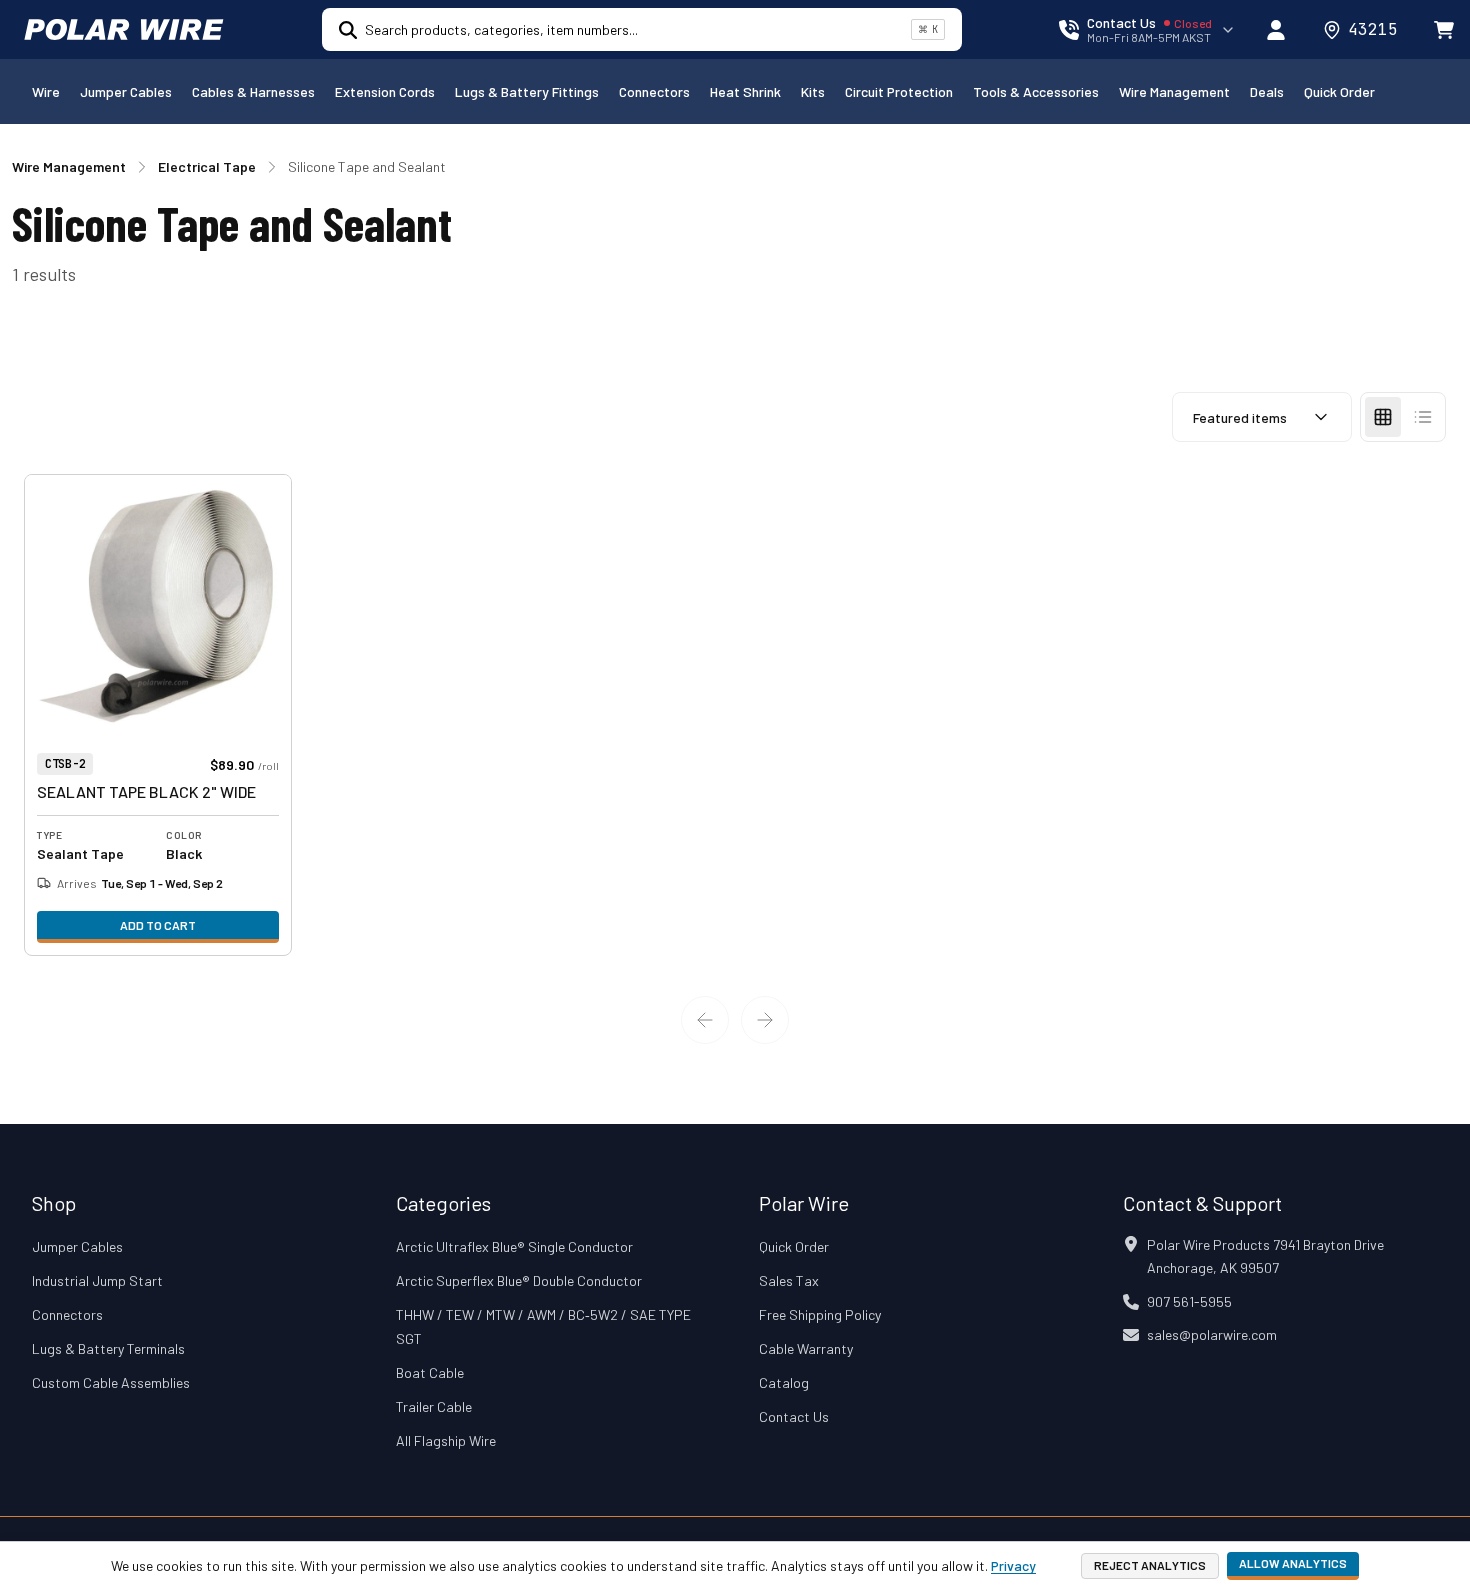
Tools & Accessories (1036, 91)
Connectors (654, 91)
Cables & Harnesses (253, 91)
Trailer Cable (434, 1406)
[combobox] (634, 29)
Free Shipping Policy (820, 1314)
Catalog (784, 1382)
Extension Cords (385, 91)
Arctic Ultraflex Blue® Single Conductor (514, 1246)
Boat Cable (430, 1372)
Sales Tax (789, 1280)
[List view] (1423, 417)
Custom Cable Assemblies (111, 1382)
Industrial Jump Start (97, 1280)
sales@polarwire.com (1212, 1334)
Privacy (1013, 1565)
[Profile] (1276, 30)
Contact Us (794, 1416)
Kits (813, 91)
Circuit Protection (899, 91)
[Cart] (1444, 30)
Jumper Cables (126, 91)
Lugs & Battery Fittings (527, 91)
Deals (1267, 91)
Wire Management (1174, 91)
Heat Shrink (745, 91)
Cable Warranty (806, 1348)
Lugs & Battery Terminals (108, 1348)
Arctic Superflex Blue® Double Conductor (519, 1280)
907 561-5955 (1189, 1301)
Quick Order (1339, 91)
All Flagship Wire (446, 1440)
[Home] (124, 30)
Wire (46, 91)
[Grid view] (1383, 417)
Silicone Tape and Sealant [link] (367, 166)
